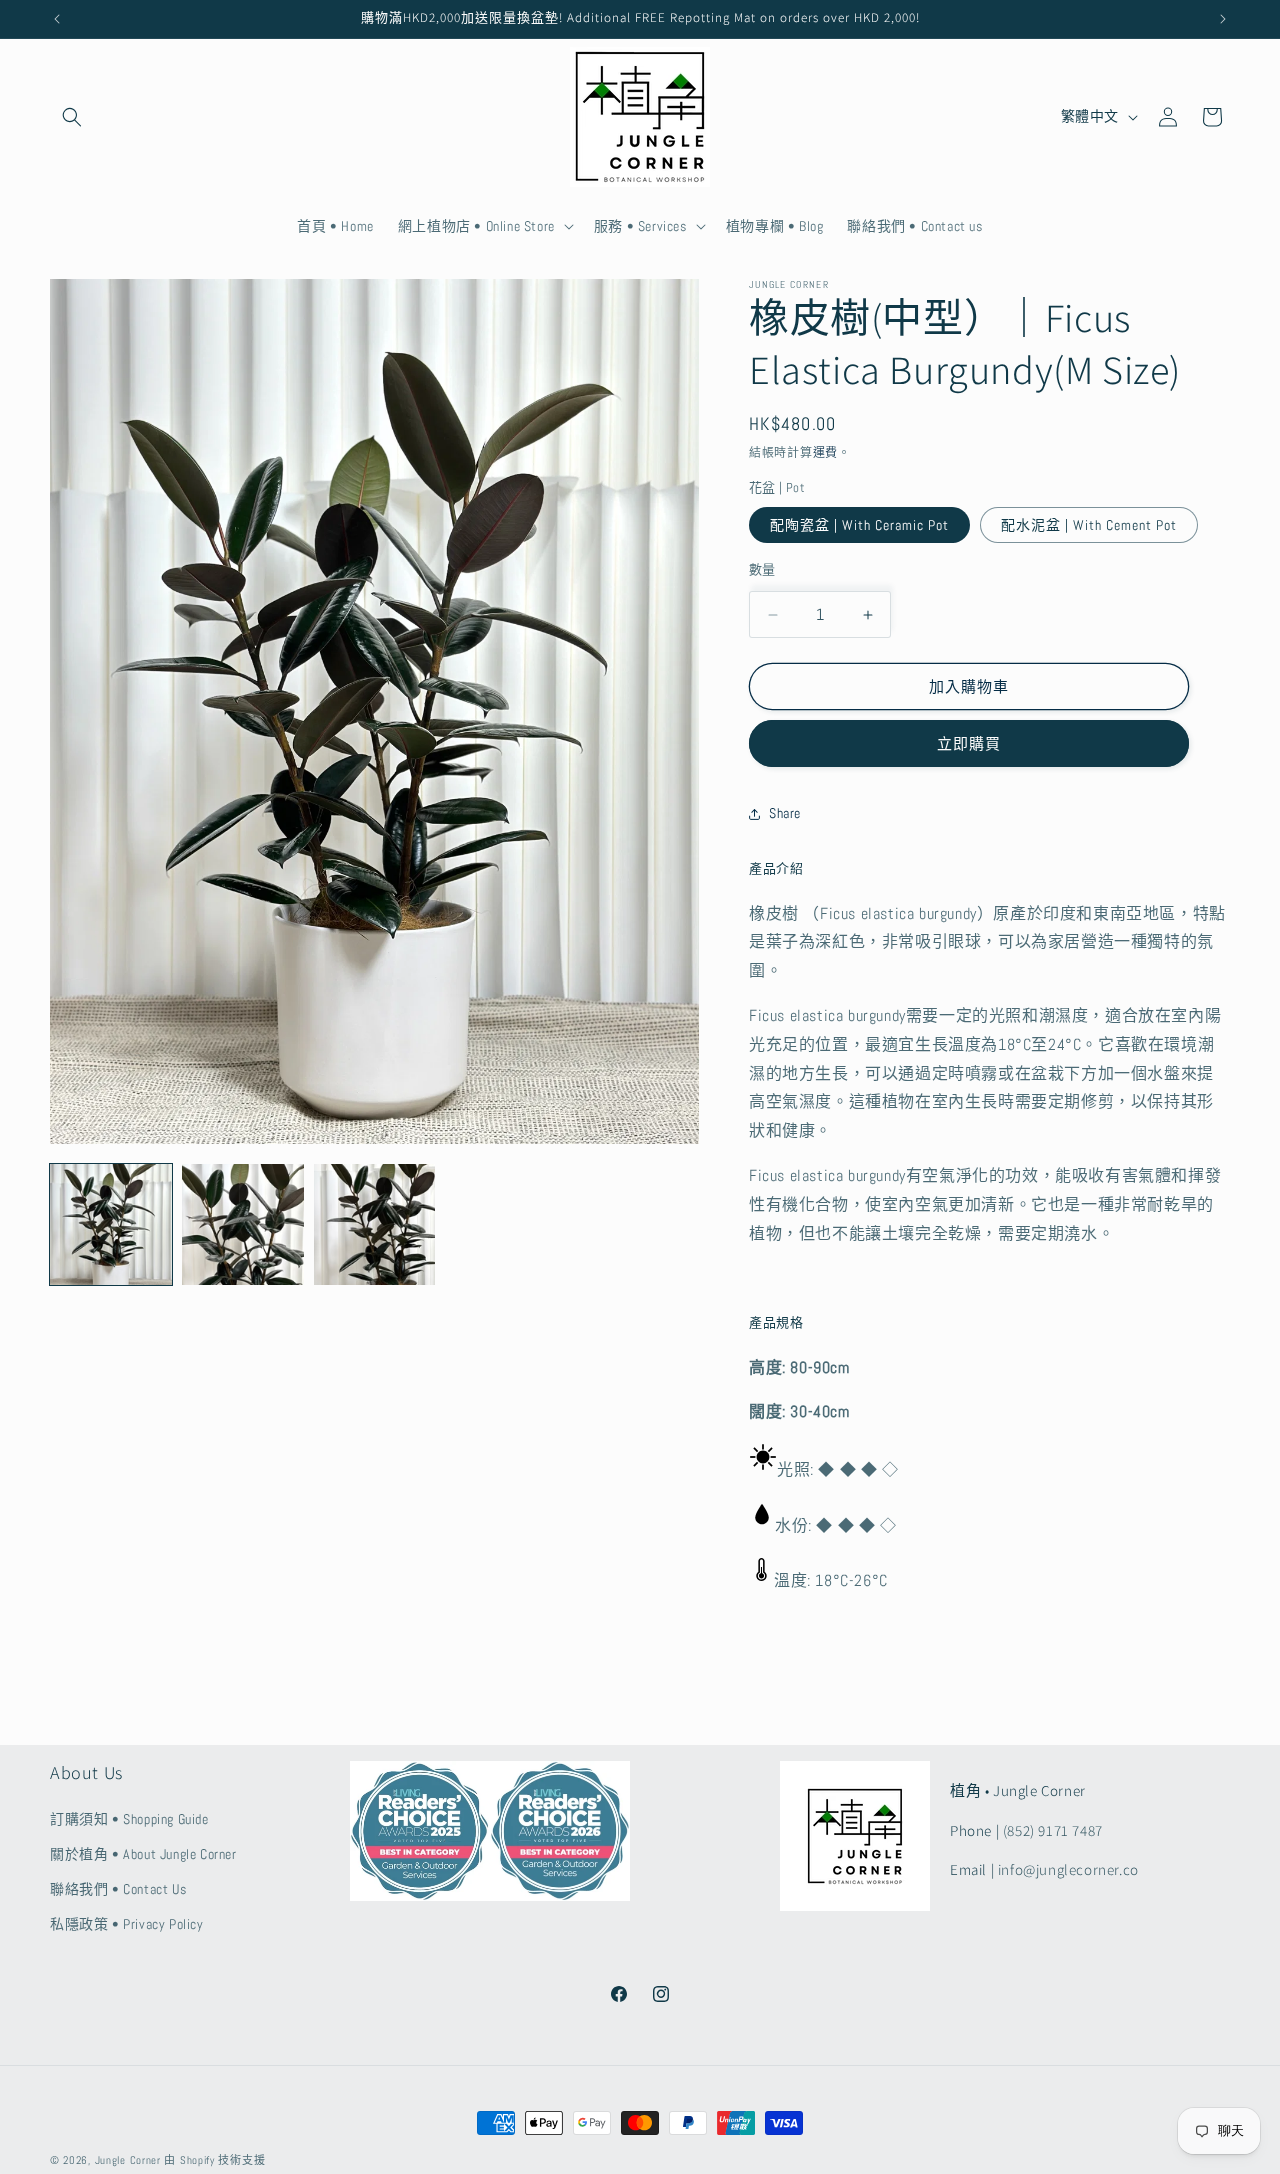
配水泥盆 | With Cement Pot (1089, 525)
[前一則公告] (57, 19)
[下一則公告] (1223, 19)
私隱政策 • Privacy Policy (127, 1924)
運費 (825, 453)
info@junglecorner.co (1068, 1869)
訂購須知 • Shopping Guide (129, 1819)
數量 (762, 569)
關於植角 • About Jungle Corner (143, 1854)
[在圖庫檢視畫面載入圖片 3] (375, 1225)
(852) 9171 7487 (1053, 1830)
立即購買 (969, 743)
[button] (72, 117)
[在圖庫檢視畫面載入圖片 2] (243, 1225)
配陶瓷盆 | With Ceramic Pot (859, 525)
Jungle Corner (128, 2160)
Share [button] (785, 813)
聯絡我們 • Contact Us (118, 1889)
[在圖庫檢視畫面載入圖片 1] (111, 1225)
